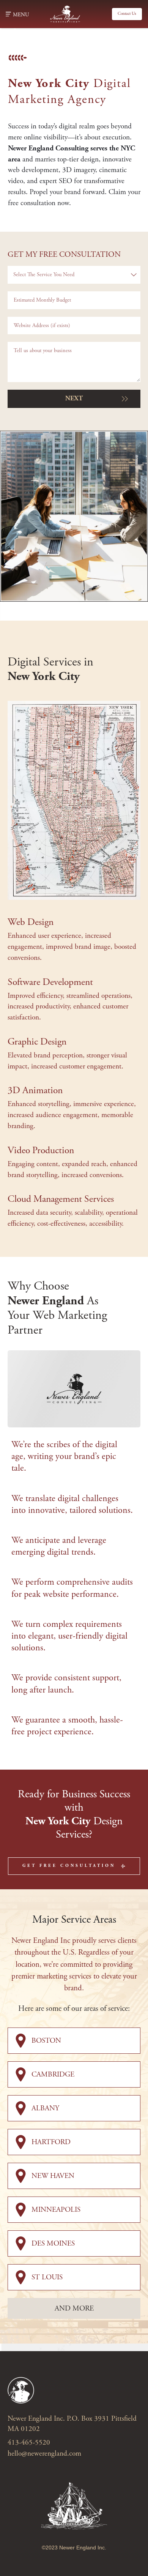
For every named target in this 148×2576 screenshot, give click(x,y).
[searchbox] (80, 275)
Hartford (51, 2142)
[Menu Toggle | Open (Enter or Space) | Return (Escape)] (8, 14)
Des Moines (53, 2243)
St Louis (47, 2277)
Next (74, 398)
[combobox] (74, 275)
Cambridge (53, 2074)
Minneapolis (56, 2210)
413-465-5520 (29, 2442)
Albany (45, 2108)
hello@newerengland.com (44, 2454)
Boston (46, 2041)
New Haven (53, 2176)
